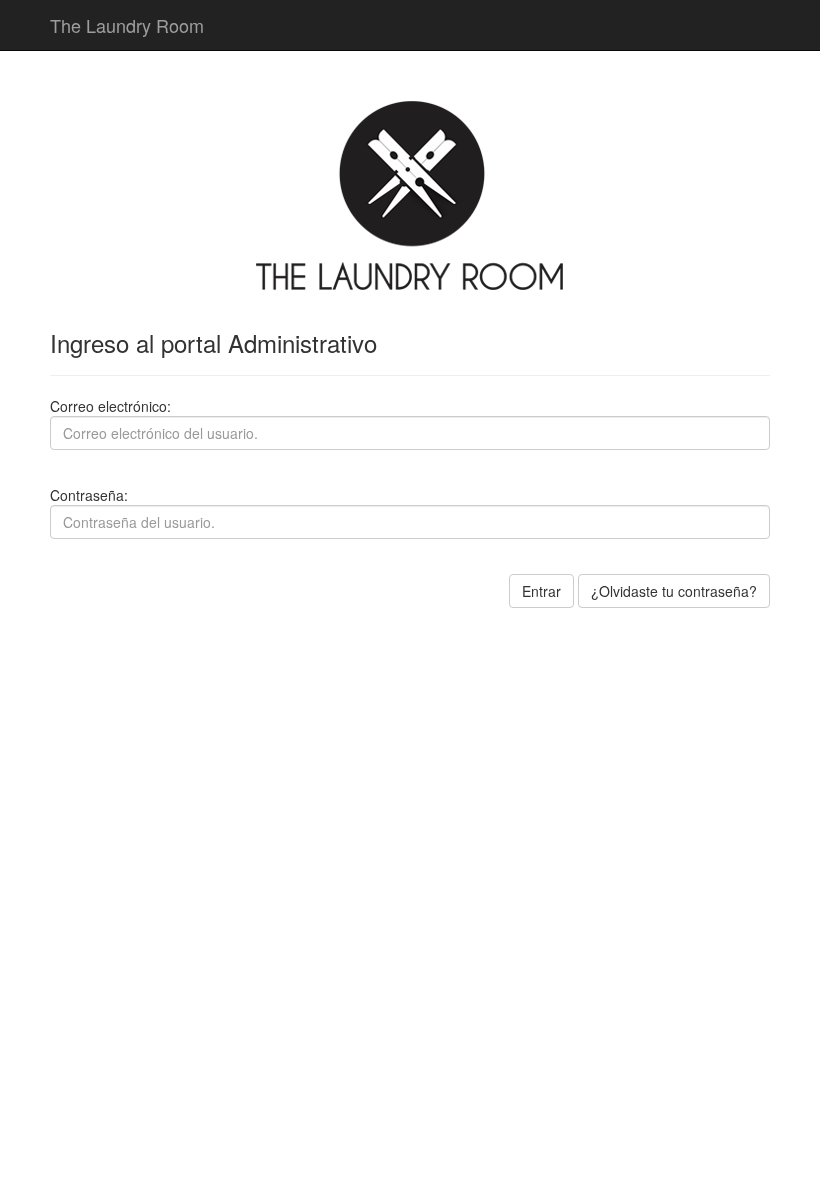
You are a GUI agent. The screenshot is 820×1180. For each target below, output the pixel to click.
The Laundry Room (127, 25)
